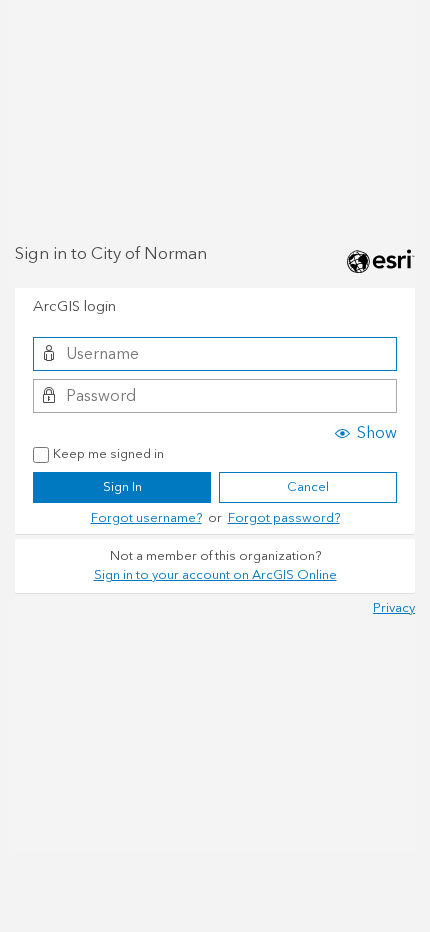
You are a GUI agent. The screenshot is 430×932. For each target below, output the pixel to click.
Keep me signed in (108, 455)
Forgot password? (284, 518)
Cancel (308, 487)
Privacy (394, 608)
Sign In (122, 487)
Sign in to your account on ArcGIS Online (215, 575)
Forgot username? (146, 518)
